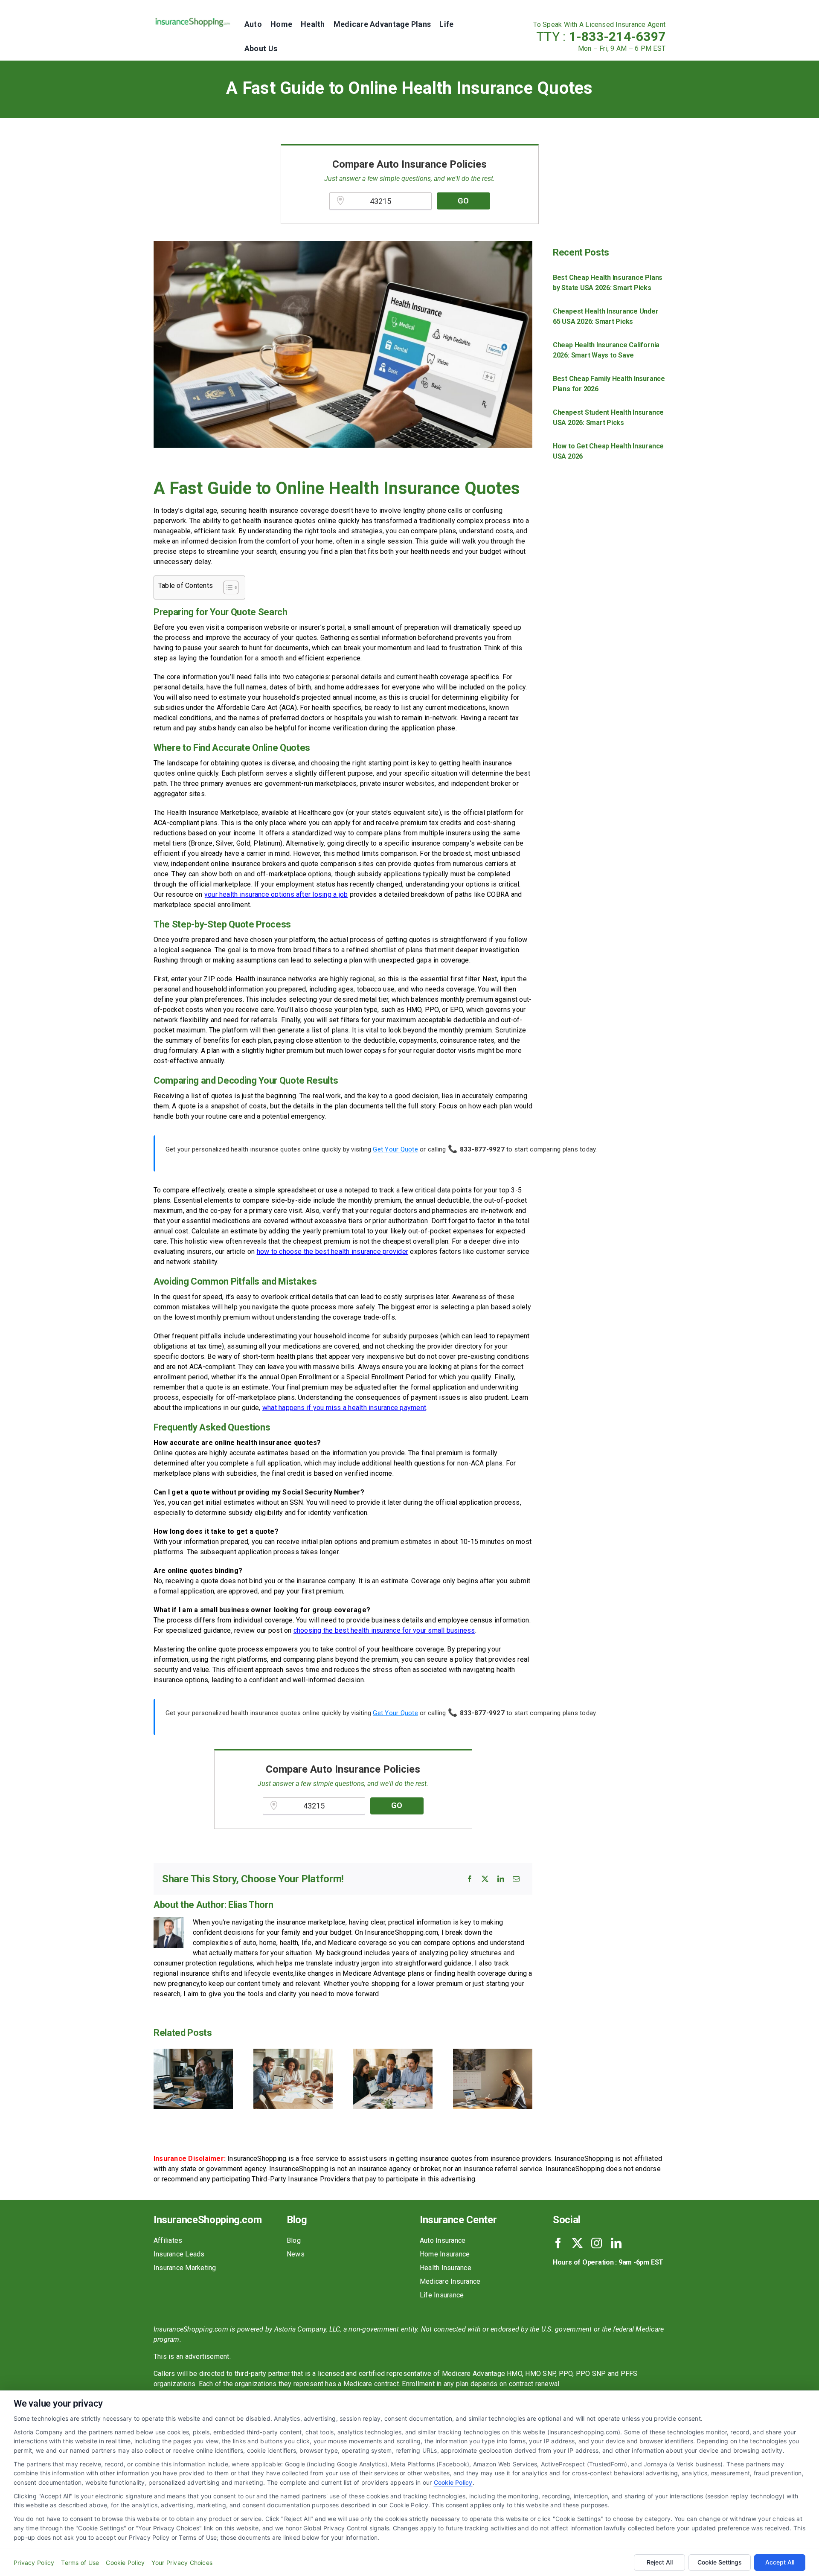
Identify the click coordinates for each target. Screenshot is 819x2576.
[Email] (516, 1879)
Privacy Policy (34, 2563)
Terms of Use (80, 2563)
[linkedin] (616, 2243)
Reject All (660, 2562)
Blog (294, 2240)
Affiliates (168, 2240)
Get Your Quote (395, 1149)
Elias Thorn (251, 1905)
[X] (485, 1879)
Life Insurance (442, 2295)
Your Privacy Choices (182, 2563)
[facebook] (558, 2243)
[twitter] (577, 2243)
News (296, 2254)
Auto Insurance (443, 2240)
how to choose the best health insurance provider (333, 1252)
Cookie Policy (453, 2482)
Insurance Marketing (185, 2268)
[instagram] (597, 2243)
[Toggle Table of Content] (227, 587)
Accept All (780, 2562)
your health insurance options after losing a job (276, 894)
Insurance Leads (179, 2254)
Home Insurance (445, 2254)
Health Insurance (446, 2268)
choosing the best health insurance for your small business (384, 1630)
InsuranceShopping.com (208, 2220)
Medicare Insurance (450, 2281)
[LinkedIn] (501, 1879)
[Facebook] (470, 1879)
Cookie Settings (720, 2562)
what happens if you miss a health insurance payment (344, 1408)
